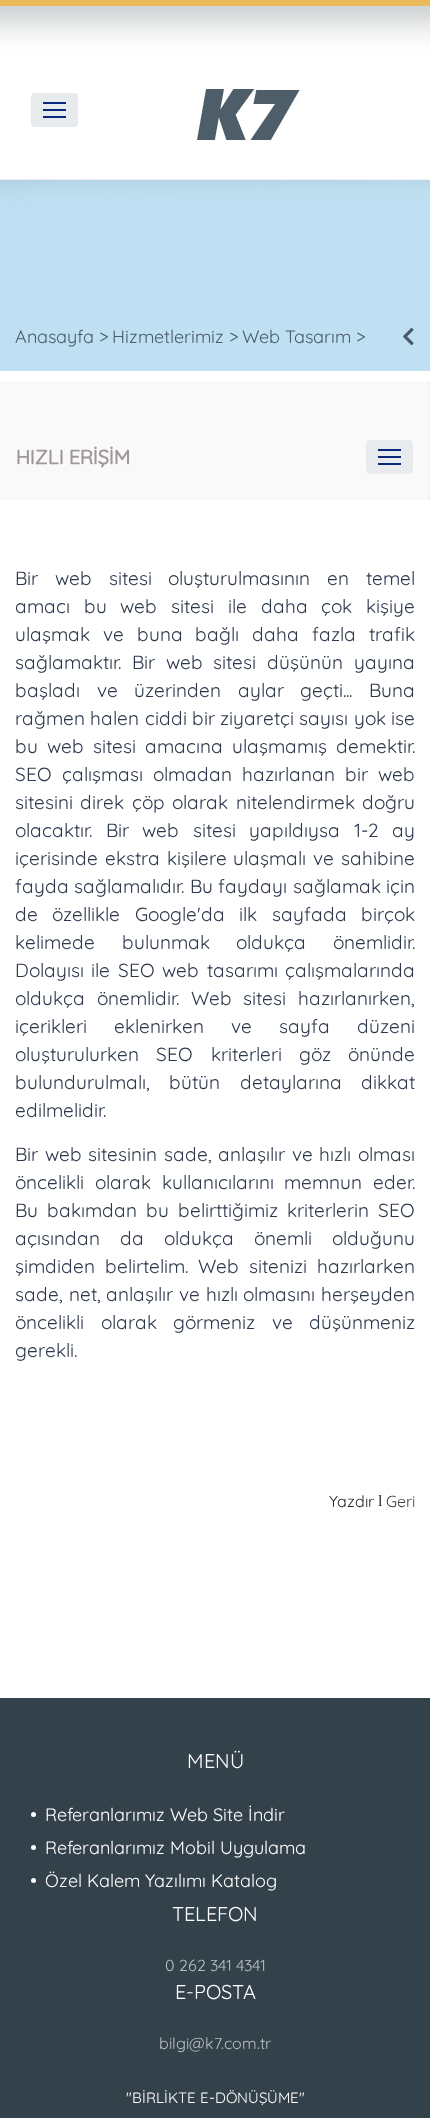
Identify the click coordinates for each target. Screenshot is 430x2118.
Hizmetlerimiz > (175, 336)
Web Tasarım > (304, 336)
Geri (400, 1501)
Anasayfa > (62, 336)
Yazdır (351, 1501)
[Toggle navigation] (54, 110)
